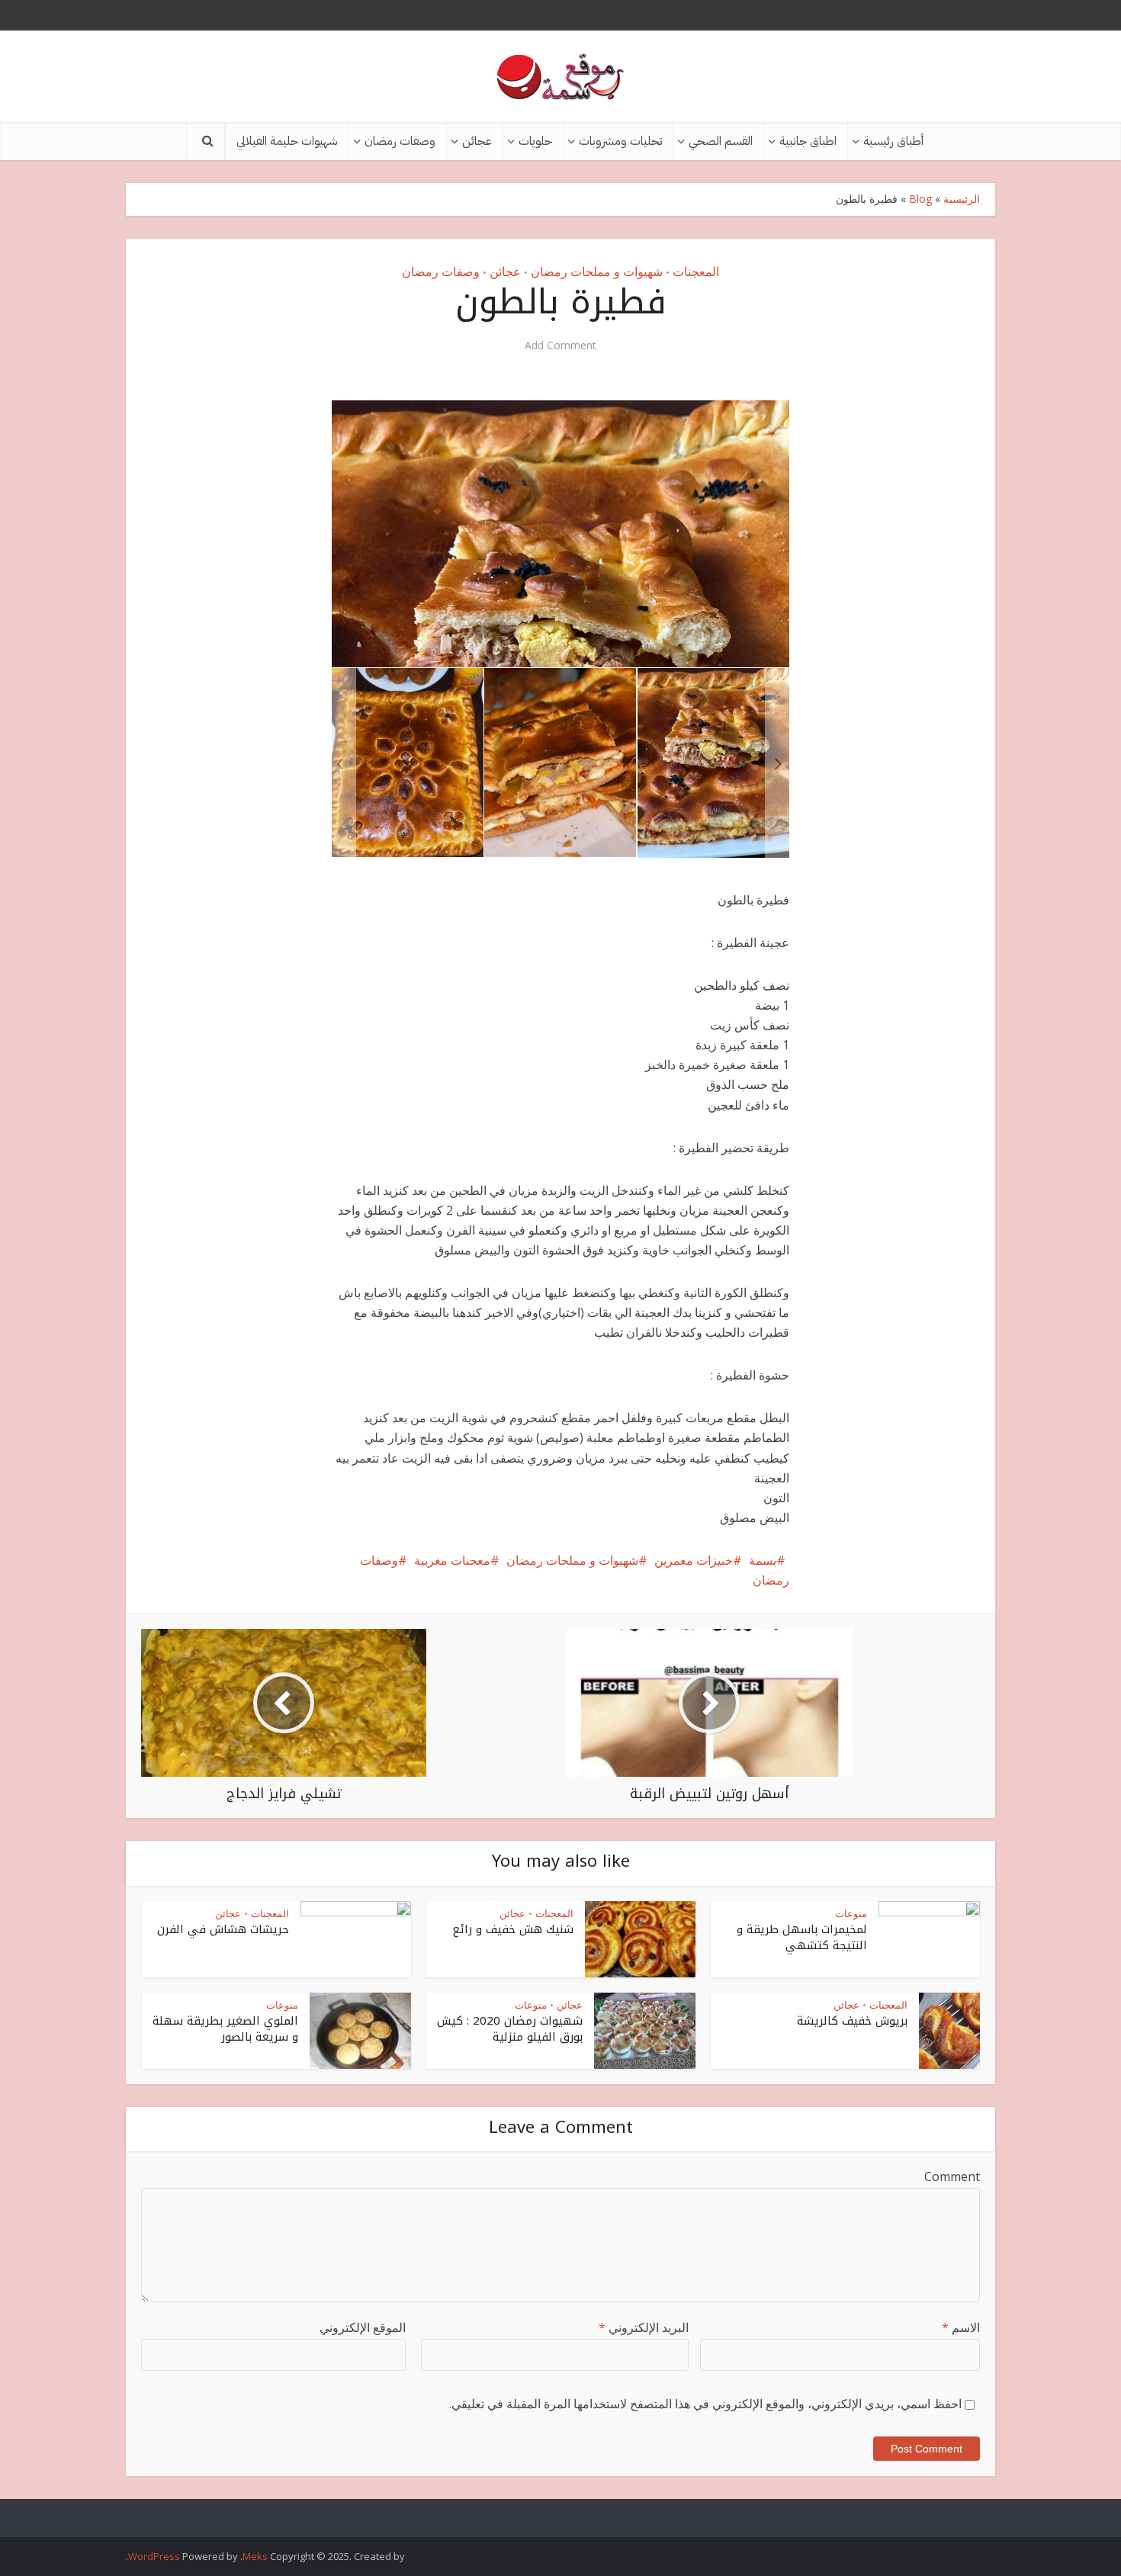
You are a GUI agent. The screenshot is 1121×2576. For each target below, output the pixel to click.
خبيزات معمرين (694, 1560)
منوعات (851, 1913)
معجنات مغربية (452, 1560)
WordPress (154, 2556)
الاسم (961, 2327)
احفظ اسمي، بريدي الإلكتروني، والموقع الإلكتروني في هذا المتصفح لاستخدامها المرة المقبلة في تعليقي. (705, 2404)
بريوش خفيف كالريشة (852, 2021)
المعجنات (696, 271)
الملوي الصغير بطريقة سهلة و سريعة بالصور (225, 2028)
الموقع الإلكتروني (363, 2327)
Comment (952, 2176)
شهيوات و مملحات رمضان (597, 271)
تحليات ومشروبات (620, 141)
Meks (255, 2556)
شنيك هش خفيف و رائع (513, 1929)
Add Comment (560, 345)
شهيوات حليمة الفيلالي (287, 141)
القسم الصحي (721, 141)
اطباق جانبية (808, 141)
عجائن (477, 141)
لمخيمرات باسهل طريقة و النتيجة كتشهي (802, 1937)
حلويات (535, 141)
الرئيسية (962, 199)
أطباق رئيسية (893, 141)
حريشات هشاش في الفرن (223, 1929)
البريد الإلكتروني (644, 2327)
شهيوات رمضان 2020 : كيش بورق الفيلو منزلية (510, 2028)
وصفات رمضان (400, 141)
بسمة (763, 1560)
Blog (920, 199)
